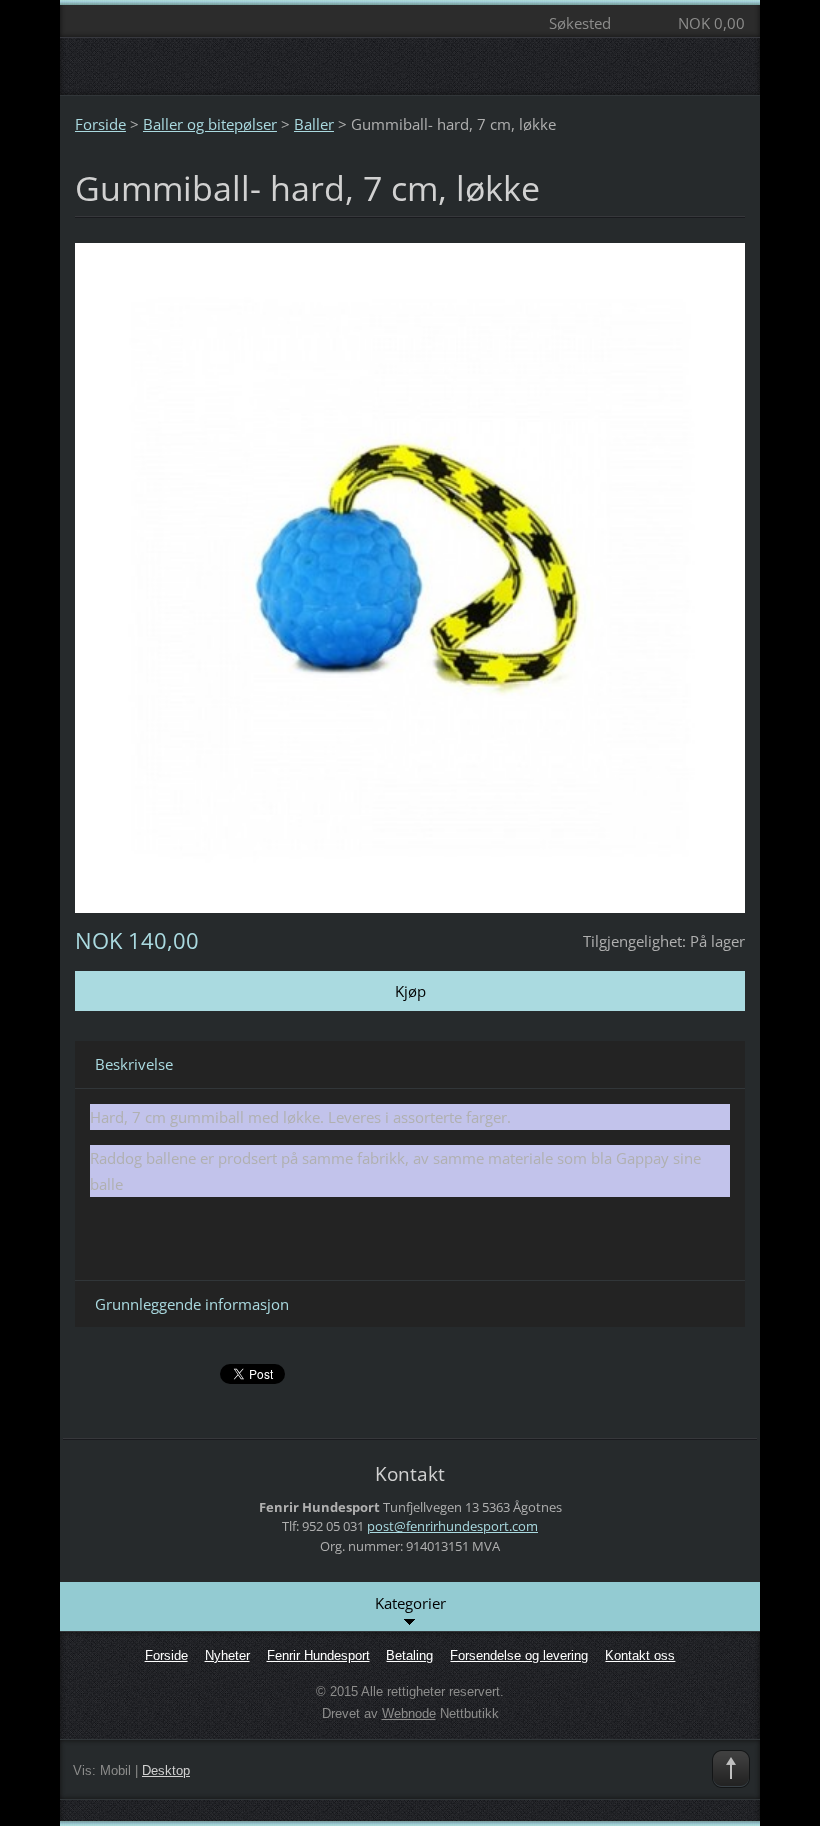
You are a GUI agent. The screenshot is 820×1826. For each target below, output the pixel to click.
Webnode (409, 1713)
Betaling (409, 1655)
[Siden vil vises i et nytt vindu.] (410, 576)
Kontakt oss (640, 1655)
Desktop (166, 1770)
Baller (314, 124)
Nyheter (227, 1655)
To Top (731, 1769)
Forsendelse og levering (519, 1655)
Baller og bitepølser (210, 124)
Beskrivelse (134, 1064)
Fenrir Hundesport (318, 1655)
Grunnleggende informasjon (192, 1304)
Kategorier (410, 1603)
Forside (100, 124)
